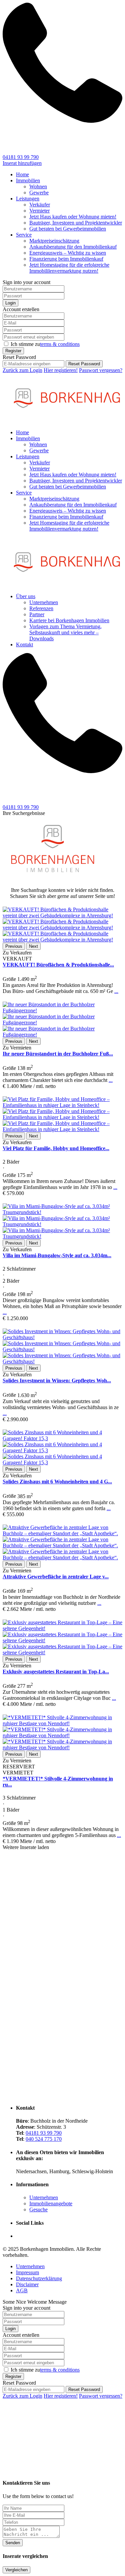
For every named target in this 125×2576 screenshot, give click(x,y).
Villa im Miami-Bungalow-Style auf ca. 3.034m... (57, 1255)
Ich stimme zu (45, 344)
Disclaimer (27, 2284)
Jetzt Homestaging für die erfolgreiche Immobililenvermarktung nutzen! (69, 268)
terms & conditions (60, 344)
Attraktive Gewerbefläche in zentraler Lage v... (56, 1577)
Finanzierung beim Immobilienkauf (66, 259)
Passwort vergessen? (101, 370)
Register (13, 351)
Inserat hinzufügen (22, 163)
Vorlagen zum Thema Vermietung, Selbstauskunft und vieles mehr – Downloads (65, 632)
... (116, 991)
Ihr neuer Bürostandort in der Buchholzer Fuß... (58, 1054)
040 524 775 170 (44, 2139)
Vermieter (39, 211)
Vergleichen (16, 2570)
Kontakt (24, 645)
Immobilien (28, 180)
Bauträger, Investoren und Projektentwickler (76, 223)
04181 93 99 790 (21, 157)
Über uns (26, 596)
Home (22, 174)
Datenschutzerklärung (39, 2278)
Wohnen (38, 187)
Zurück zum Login (22, 370)
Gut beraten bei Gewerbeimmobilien (68, 229)
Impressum (27, 2272)
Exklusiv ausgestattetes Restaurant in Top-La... (56, 1672)
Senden (13, 2543)
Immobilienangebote (51, 2203)
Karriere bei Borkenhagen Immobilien (69, 620)
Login (10, 303)
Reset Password (84, 364)
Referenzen (41, 608)
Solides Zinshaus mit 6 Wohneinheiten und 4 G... (57, 1482)
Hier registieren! (61, 370)
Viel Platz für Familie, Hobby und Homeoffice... (56, 1148)
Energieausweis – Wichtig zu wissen (68, 253)
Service (24, 235)
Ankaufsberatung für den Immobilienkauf (73, 247)
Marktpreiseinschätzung (54, 241)
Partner (37, 614)
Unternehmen (44, 602)
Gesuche (38, 2210)
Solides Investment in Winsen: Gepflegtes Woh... (57, 1381)
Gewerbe (39, 193)
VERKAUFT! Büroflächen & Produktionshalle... (58, 965)
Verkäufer (40, 205)
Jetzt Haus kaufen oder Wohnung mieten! (73, 217)
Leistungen (28, 199)
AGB (22, 2290)
